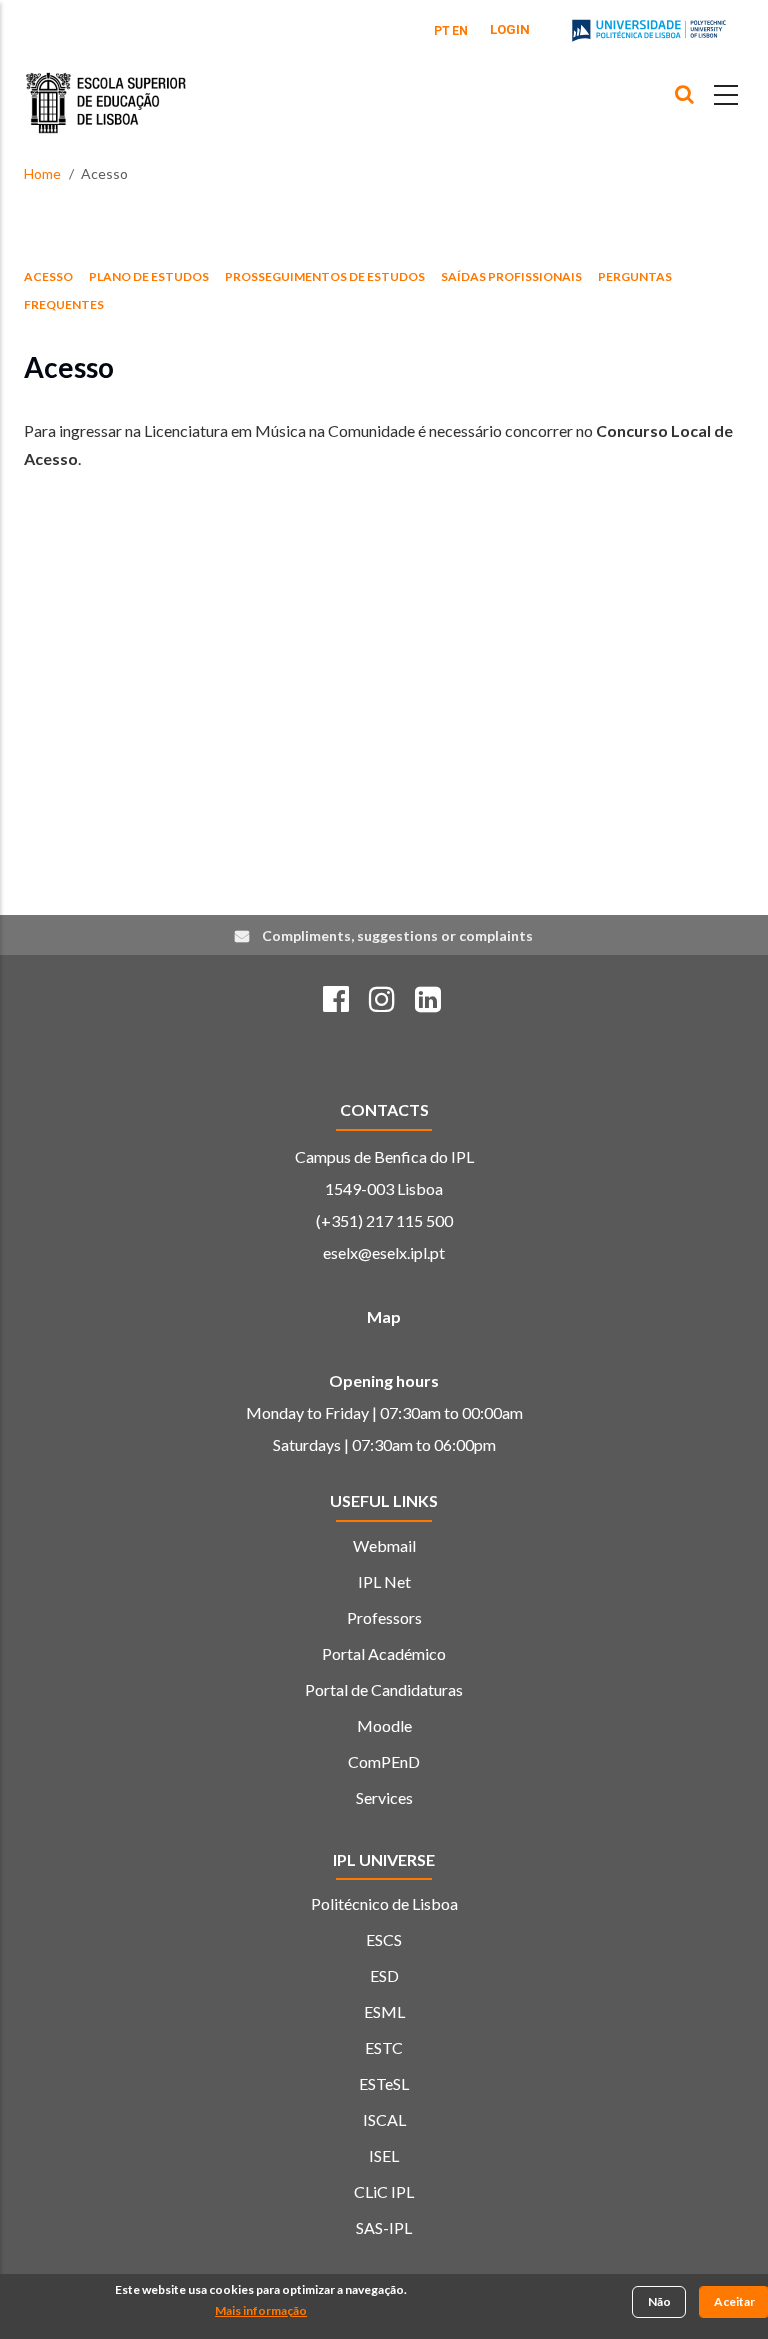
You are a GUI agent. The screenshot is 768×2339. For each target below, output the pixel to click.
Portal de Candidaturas (384, 1689)
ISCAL (384, 2119)
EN (460, 31)
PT (442, 31)
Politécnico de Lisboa (384, 1903)
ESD (384, 1975)
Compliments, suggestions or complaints (397, 935)
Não (659, 2301)
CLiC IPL (384, 2191)
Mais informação (261, 2310)
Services (384, 1797)
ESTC (384, 2047)
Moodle (384, 1725)
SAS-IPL (384, 2227)
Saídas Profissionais (511, 276)
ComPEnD (384, 1761)
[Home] (106, 88)
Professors (384, 1617)
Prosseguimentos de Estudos (325, 276)
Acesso (48, 276)
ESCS (384, 1939)
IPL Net (384, 1581)
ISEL (384, 2155)
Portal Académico (384, 1653)
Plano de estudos (149, 276)
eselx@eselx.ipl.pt (384, 1252)
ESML (384, 2011)
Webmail (384, 1545)
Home (42, 173)
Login (510, 29)
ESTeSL (384, 2083)
